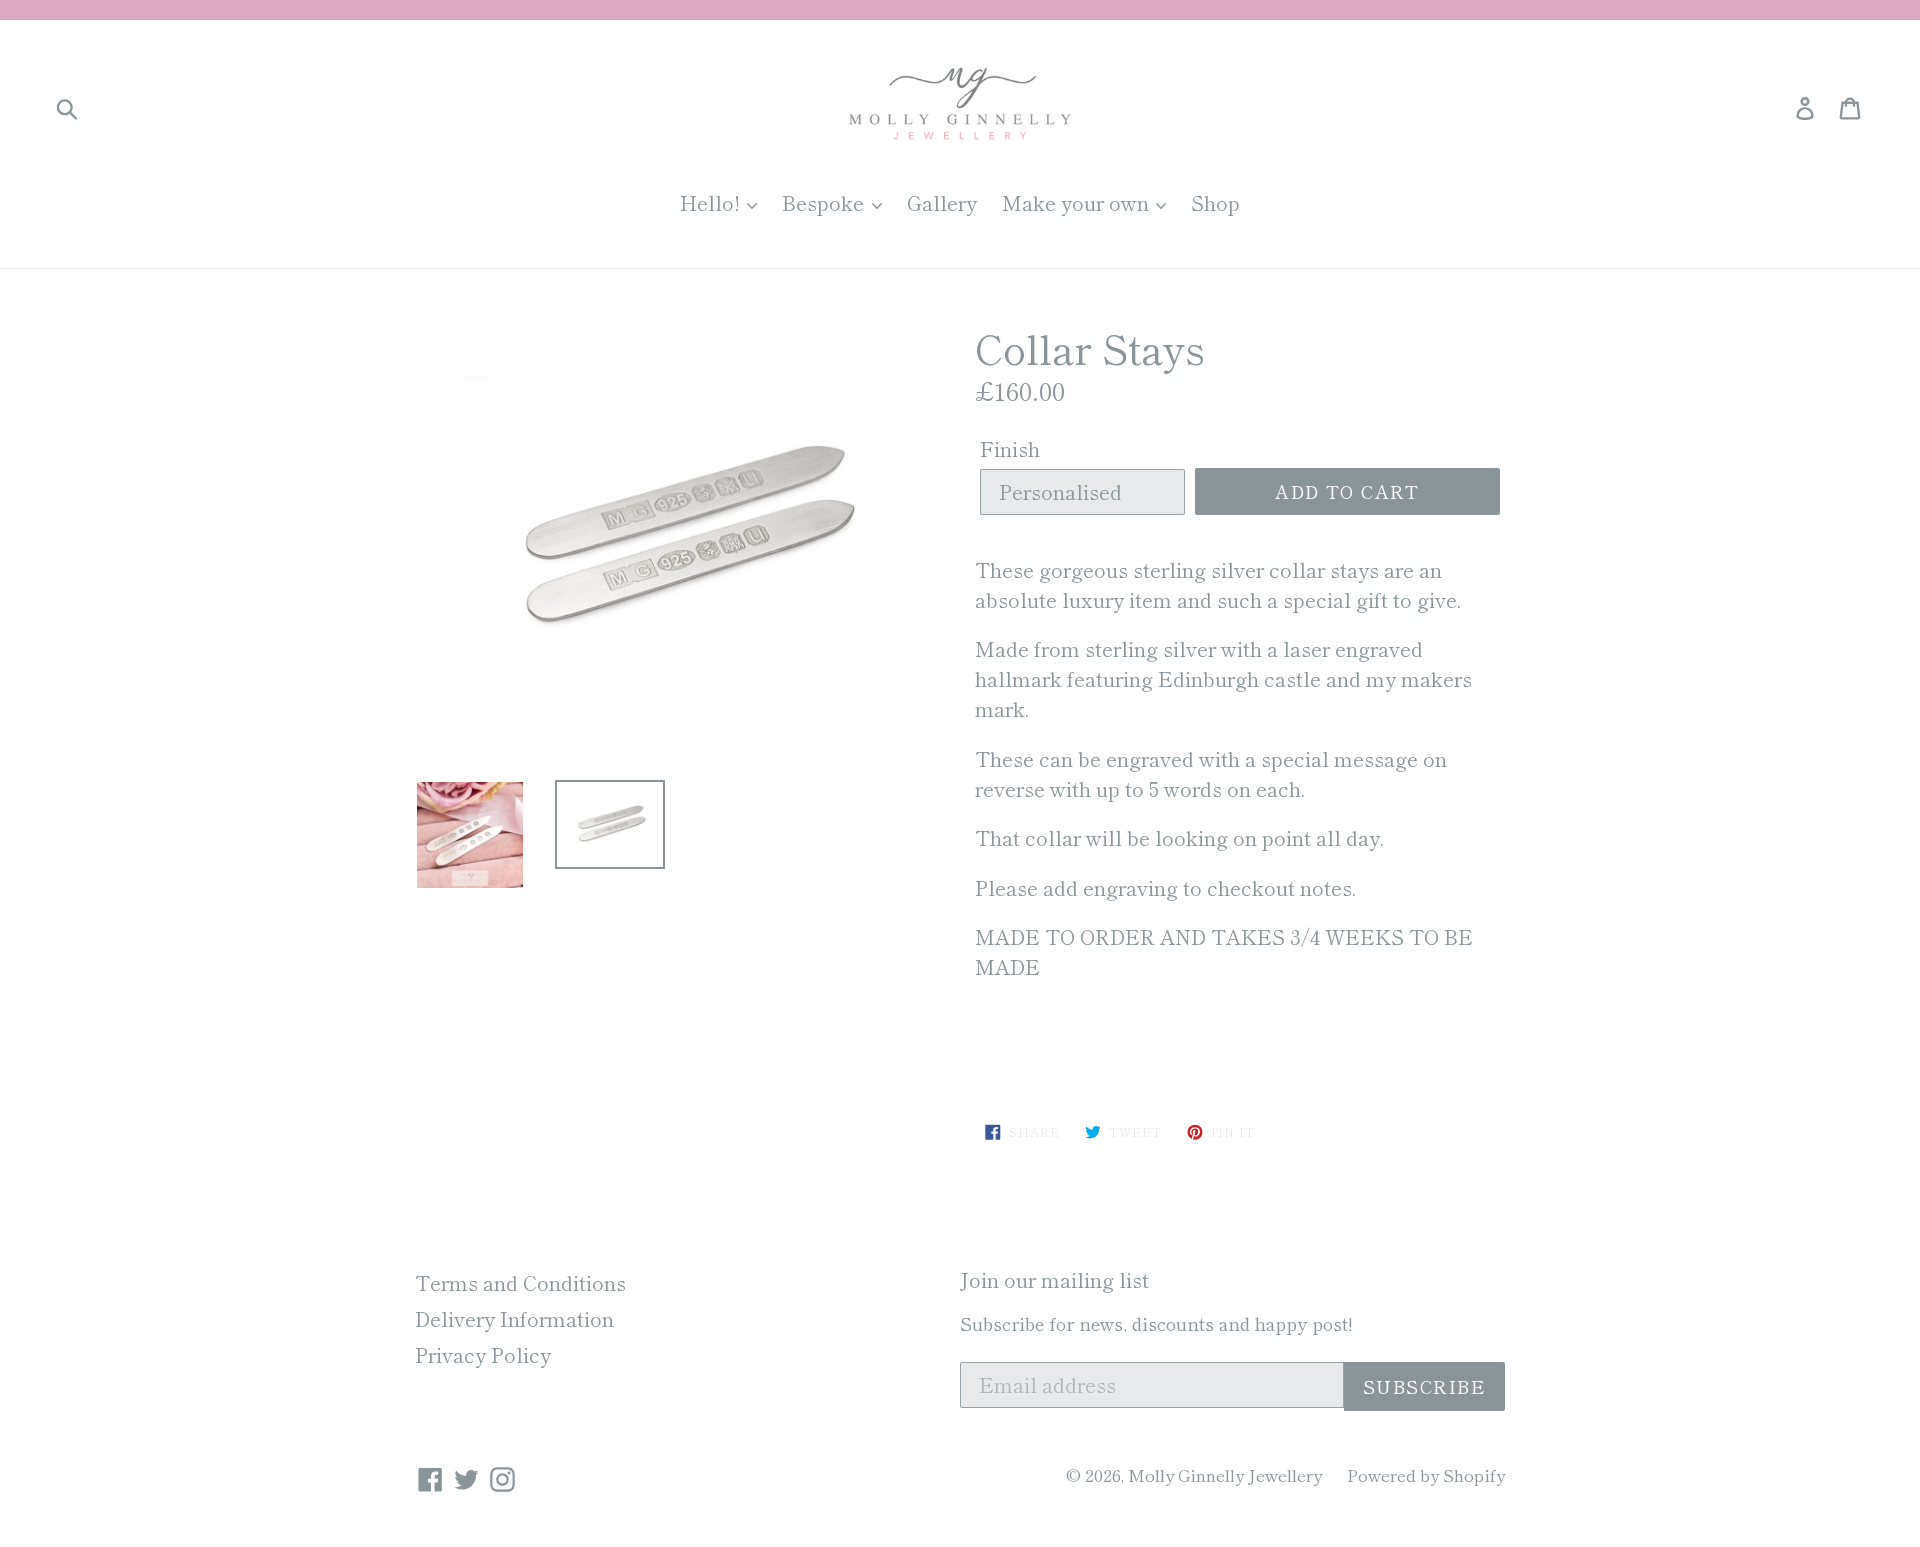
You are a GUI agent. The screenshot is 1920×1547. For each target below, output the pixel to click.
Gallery (942, 202)
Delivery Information (514, 1318)
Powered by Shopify (1426, 1474)
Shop (1215, 202)
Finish (1010, 448)
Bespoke (825, 202)
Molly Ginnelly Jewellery (1225, 1474)
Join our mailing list (1054, 1280)
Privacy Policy (483, 1354)
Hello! (712, 202)
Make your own (1078, 202)
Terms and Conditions (520, 1282)
